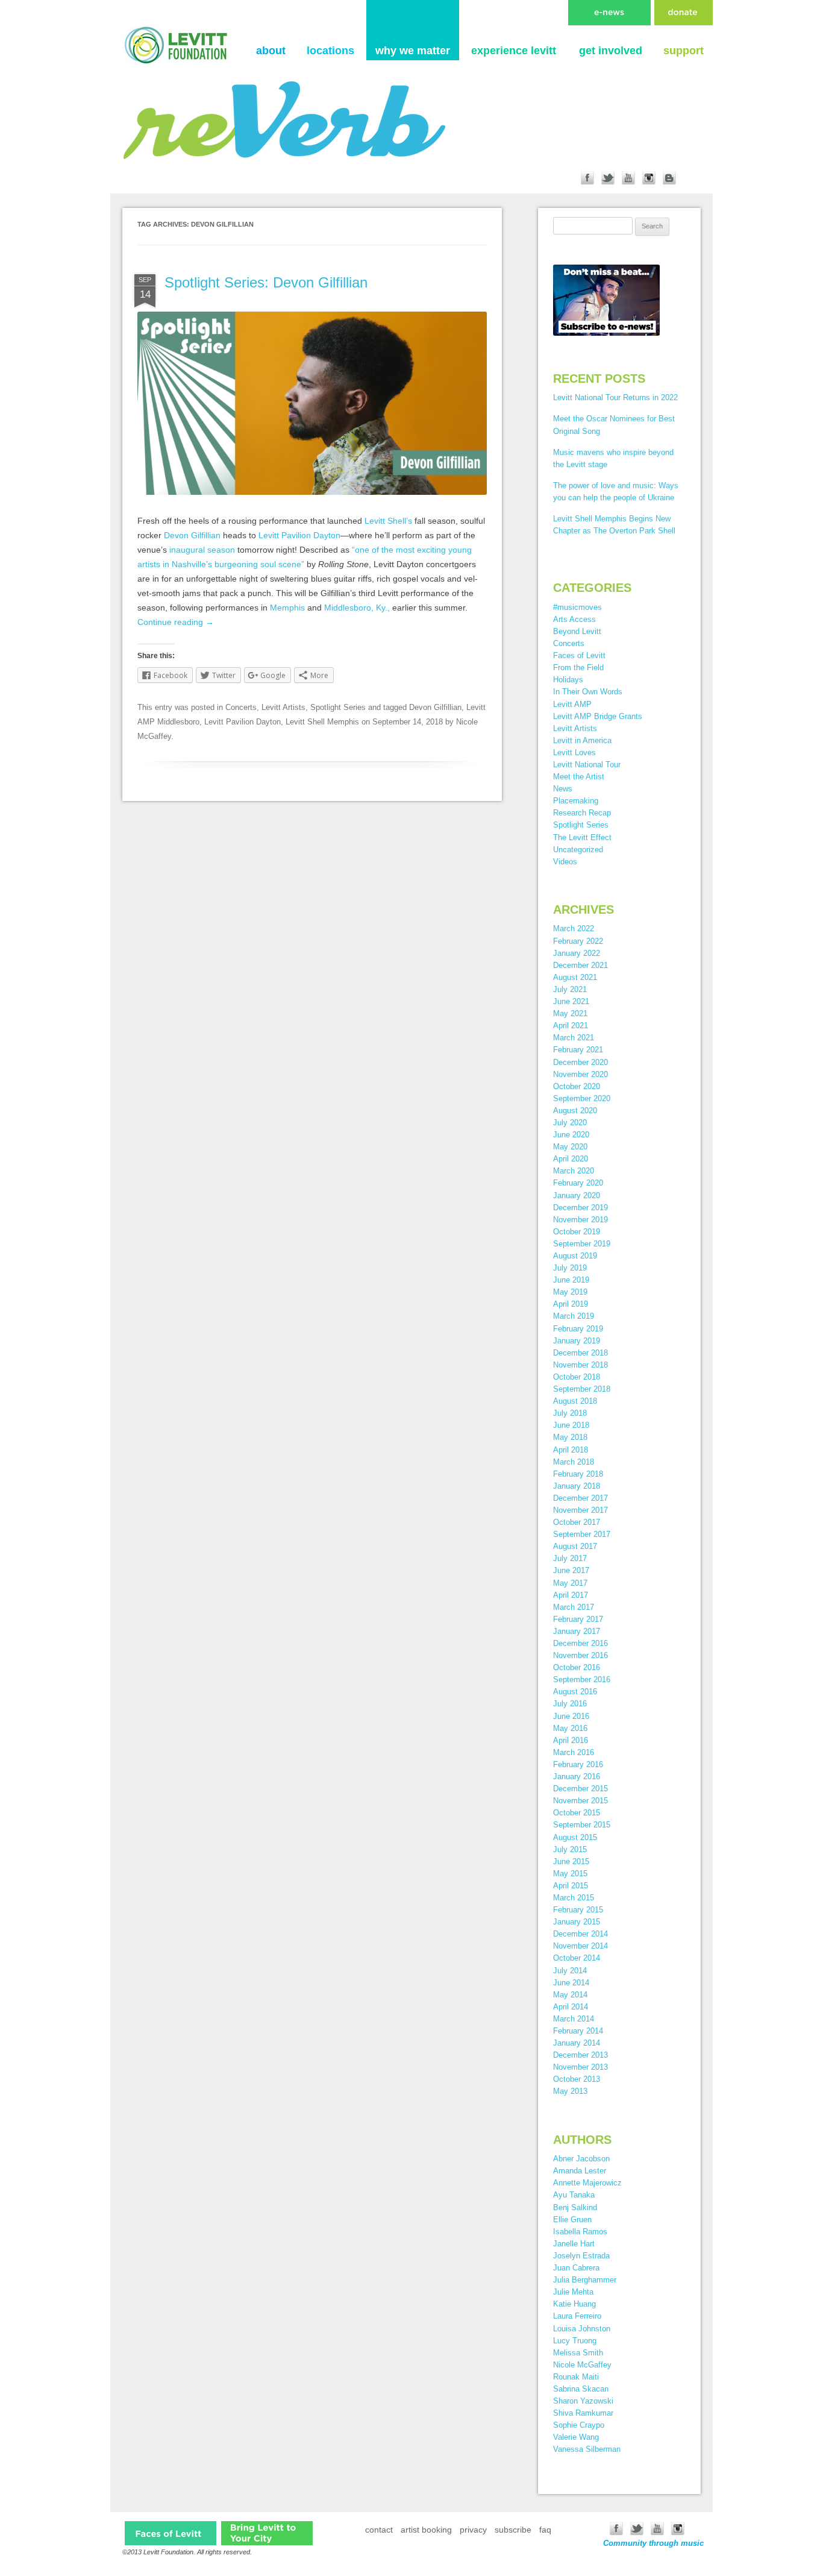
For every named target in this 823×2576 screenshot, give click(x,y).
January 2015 (577, 1922)
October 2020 (577, 1086)
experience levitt (514, 51)
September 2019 (582, 1244)
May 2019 (570, 1292)
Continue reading (176, 622)
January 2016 (577, 1776)
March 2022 (574, 928)
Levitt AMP (572, 704)
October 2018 (577, 1377)
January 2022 (577, 953)
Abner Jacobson (581, 2159)
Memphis (287, 608)
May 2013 (570, 2091)
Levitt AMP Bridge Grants (598, 716)
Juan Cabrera (576, 2268)
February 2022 (578, 941)
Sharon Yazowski (583, 2401)
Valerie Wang (576, 2437)
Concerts (241, 707)
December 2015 (580, 1789)
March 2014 (574, 2019)
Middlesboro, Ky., (357, 608)
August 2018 (575, 1401)
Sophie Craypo (579, 2425)
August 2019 (575, 1256)
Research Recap (582, 813)
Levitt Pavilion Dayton (299, 535)
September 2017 (582, 1534)
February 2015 (578, 1910)
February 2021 (578, 1050)
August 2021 (575, 977)
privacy (473, 2530)
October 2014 (577, 1958)
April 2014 (571, 2007)
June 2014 (571, 1983)
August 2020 (575, 1111)
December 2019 (580, 1208)
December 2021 (580, 965)
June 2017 (571, 1570)
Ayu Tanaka (574, 2195)
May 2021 (570, 1013)
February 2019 (578, 1329)
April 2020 (571, 1159)
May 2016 (570, 1728)
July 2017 (570, 1558)
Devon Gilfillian (192, 535)
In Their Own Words (588, 692)
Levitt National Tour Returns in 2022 (615, 397)
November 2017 (580, 1510)
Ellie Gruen (572, 2219)
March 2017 (574, 1607)
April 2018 (571, 1450)
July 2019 (570, 1268)
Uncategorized (578, 850)
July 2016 (570, 1704)
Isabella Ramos (580, 2232)
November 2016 (580, 1655)
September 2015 (582, 1825)
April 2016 (571, 1740)
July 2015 (570, 1849)
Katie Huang (574, 2304)
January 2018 (577, 1486)
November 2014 (580, 1946)
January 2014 (577, 2043)
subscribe (513, 2530)
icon (171, 2533)
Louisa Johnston (582, 2329)
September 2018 (582, 1389)
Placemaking (576, 801)
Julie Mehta (573, 2292)
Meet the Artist (579, 777)
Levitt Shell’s (388, 521)
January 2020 (577, 1195)
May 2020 (570, 1147)
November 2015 (580, 1801)
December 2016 (580, 1643)
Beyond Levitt (577, 631)
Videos (565, 862)
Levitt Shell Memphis (322, 722)
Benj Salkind (575, 2207)
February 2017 (578, 1619)
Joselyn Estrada (581, 2256)
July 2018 (570, 1413)
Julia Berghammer (585, 2280)
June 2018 (571, 1425)
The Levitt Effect (582, 837)
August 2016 (575, 1692)
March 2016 (574, 1752)
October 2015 (577, 1813)
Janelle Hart (574, 2244)
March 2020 (574, 1171)
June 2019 (571, 1280)
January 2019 (577, 1341)
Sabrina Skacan (581, 2389)
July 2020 (570, 1123)
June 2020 (571, 1135)
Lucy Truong (575, 2341)
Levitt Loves (574, 752)
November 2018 (580, 1365)
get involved (611, 51)
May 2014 (570, 1995)
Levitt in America (582, 740)
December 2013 (580, 2055)
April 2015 (571, 1886)
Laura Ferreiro (577, 2316)
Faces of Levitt (579, 655)
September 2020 (582, 1098)
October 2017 (577, 1522)
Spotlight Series (338, 707)
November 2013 (580, 2067)
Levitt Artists (283, 707)
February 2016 (578, 1764)
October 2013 (577, 2079)
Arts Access (574, 619)
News (563, 789)
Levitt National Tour (587, 765)
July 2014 (570, 1971)
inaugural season (202, 550)
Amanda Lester (580, 2171)
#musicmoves (577, 607)
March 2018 (574, 1462)
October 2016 (577, 1667)
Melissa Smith (578, 2353)
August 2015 (575, 1837)
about (271, 51)
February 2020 (578, 1183)
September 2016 (582, 1679)
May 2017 (570, 1583)
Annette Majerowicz (587, 2183)
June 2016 (571, 1716)
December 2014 (580, 1934)
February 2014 (578, 2031)
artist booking (426, 2530)
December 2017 (580, 1498)
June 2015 (571, 1861)
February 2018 (578, 1474)
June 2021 (571, 1001)
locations (330, 51)
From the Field (578, 668)
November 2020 (580, 1074)
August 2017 (575, 1546)
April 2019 (571, 1304)
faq (545, 2530)
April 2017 (571, 1595)
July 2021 (570, 989)
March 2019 (574, 1316)
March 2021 (574, 1038)
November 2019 (580, 1220)
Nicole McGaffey (582, 2365)
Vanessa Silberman (587, 2449)
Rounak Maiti (576, 2377)
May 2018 (570, 1437)
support (684, 51)
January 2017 (577, 1631)
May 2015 (570, 1874)
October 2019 (577, 1232)
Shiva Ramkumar (583, 2413)
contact (379, 2530)
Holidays (568, 680)
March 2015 (574, 1898)
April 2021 (571, 1026)
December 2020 (580, 1062)
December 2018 (580, 1353)
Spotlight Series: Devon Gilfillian (266, 282)
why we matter (413, 51)
